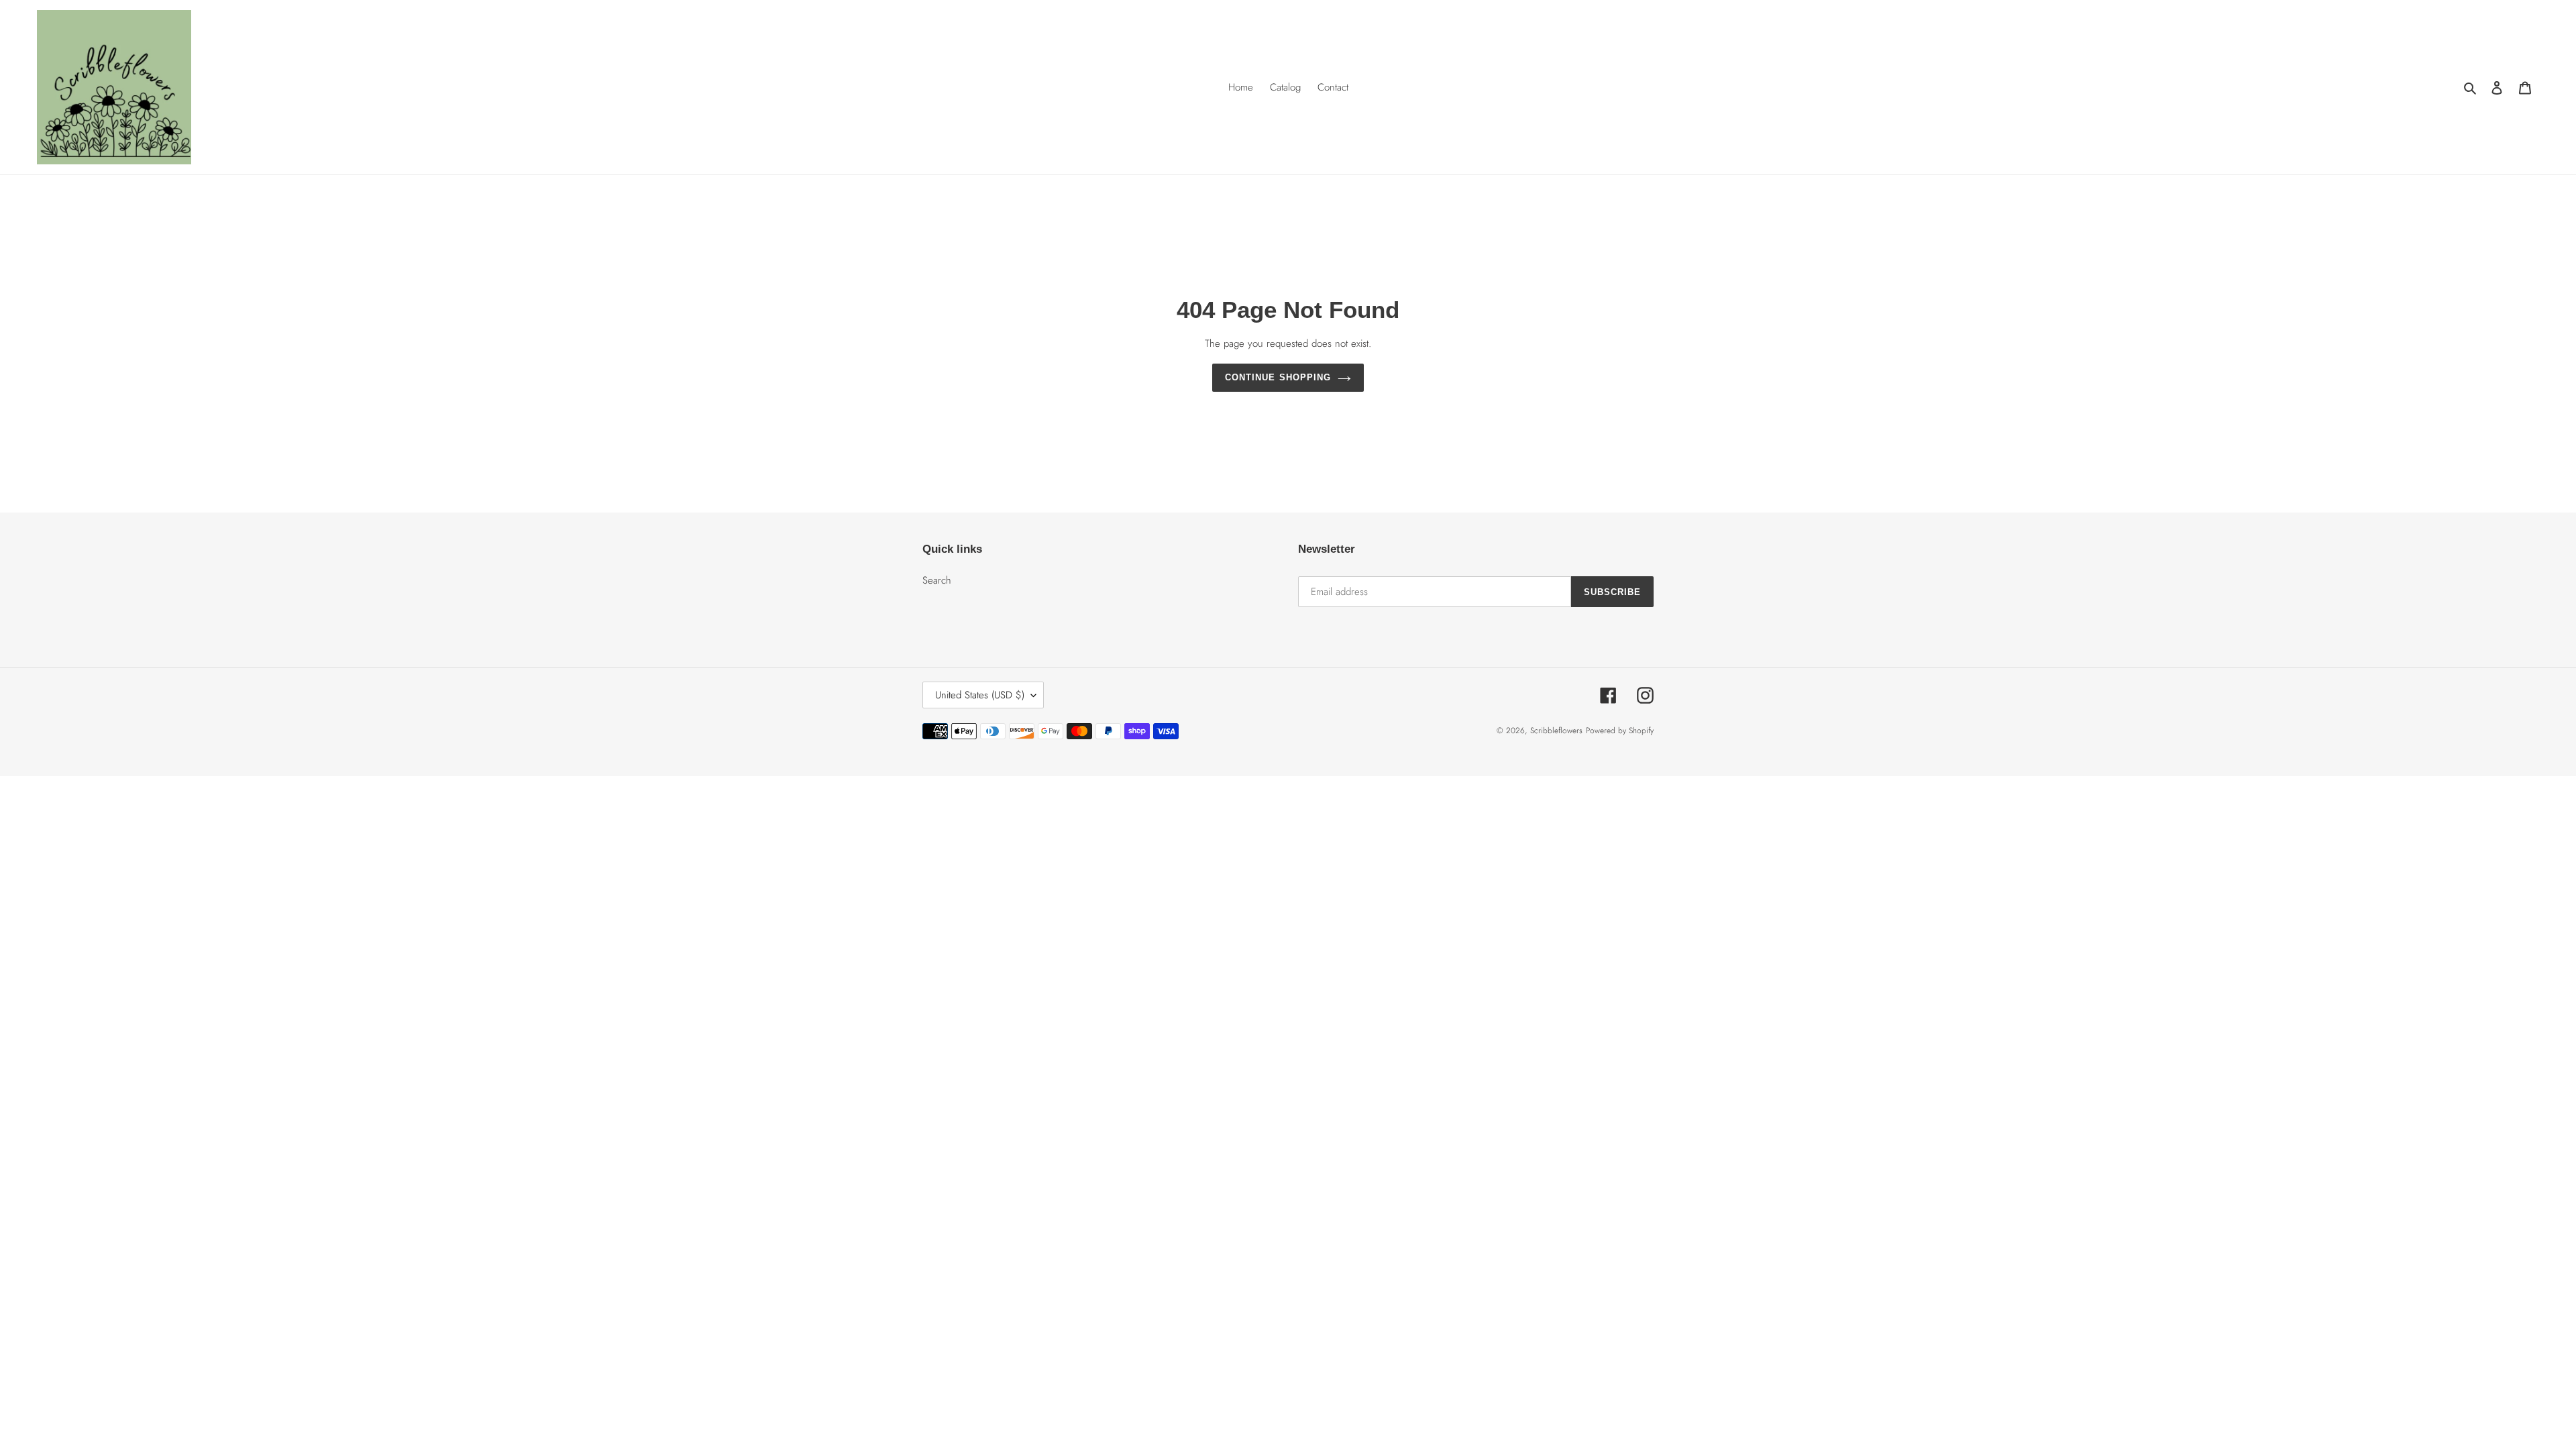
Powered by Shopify (1620, 731)
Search (937, 580)
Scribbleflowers (1556, 731)
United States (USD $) (980, 695)
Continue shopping (1278, 377)
